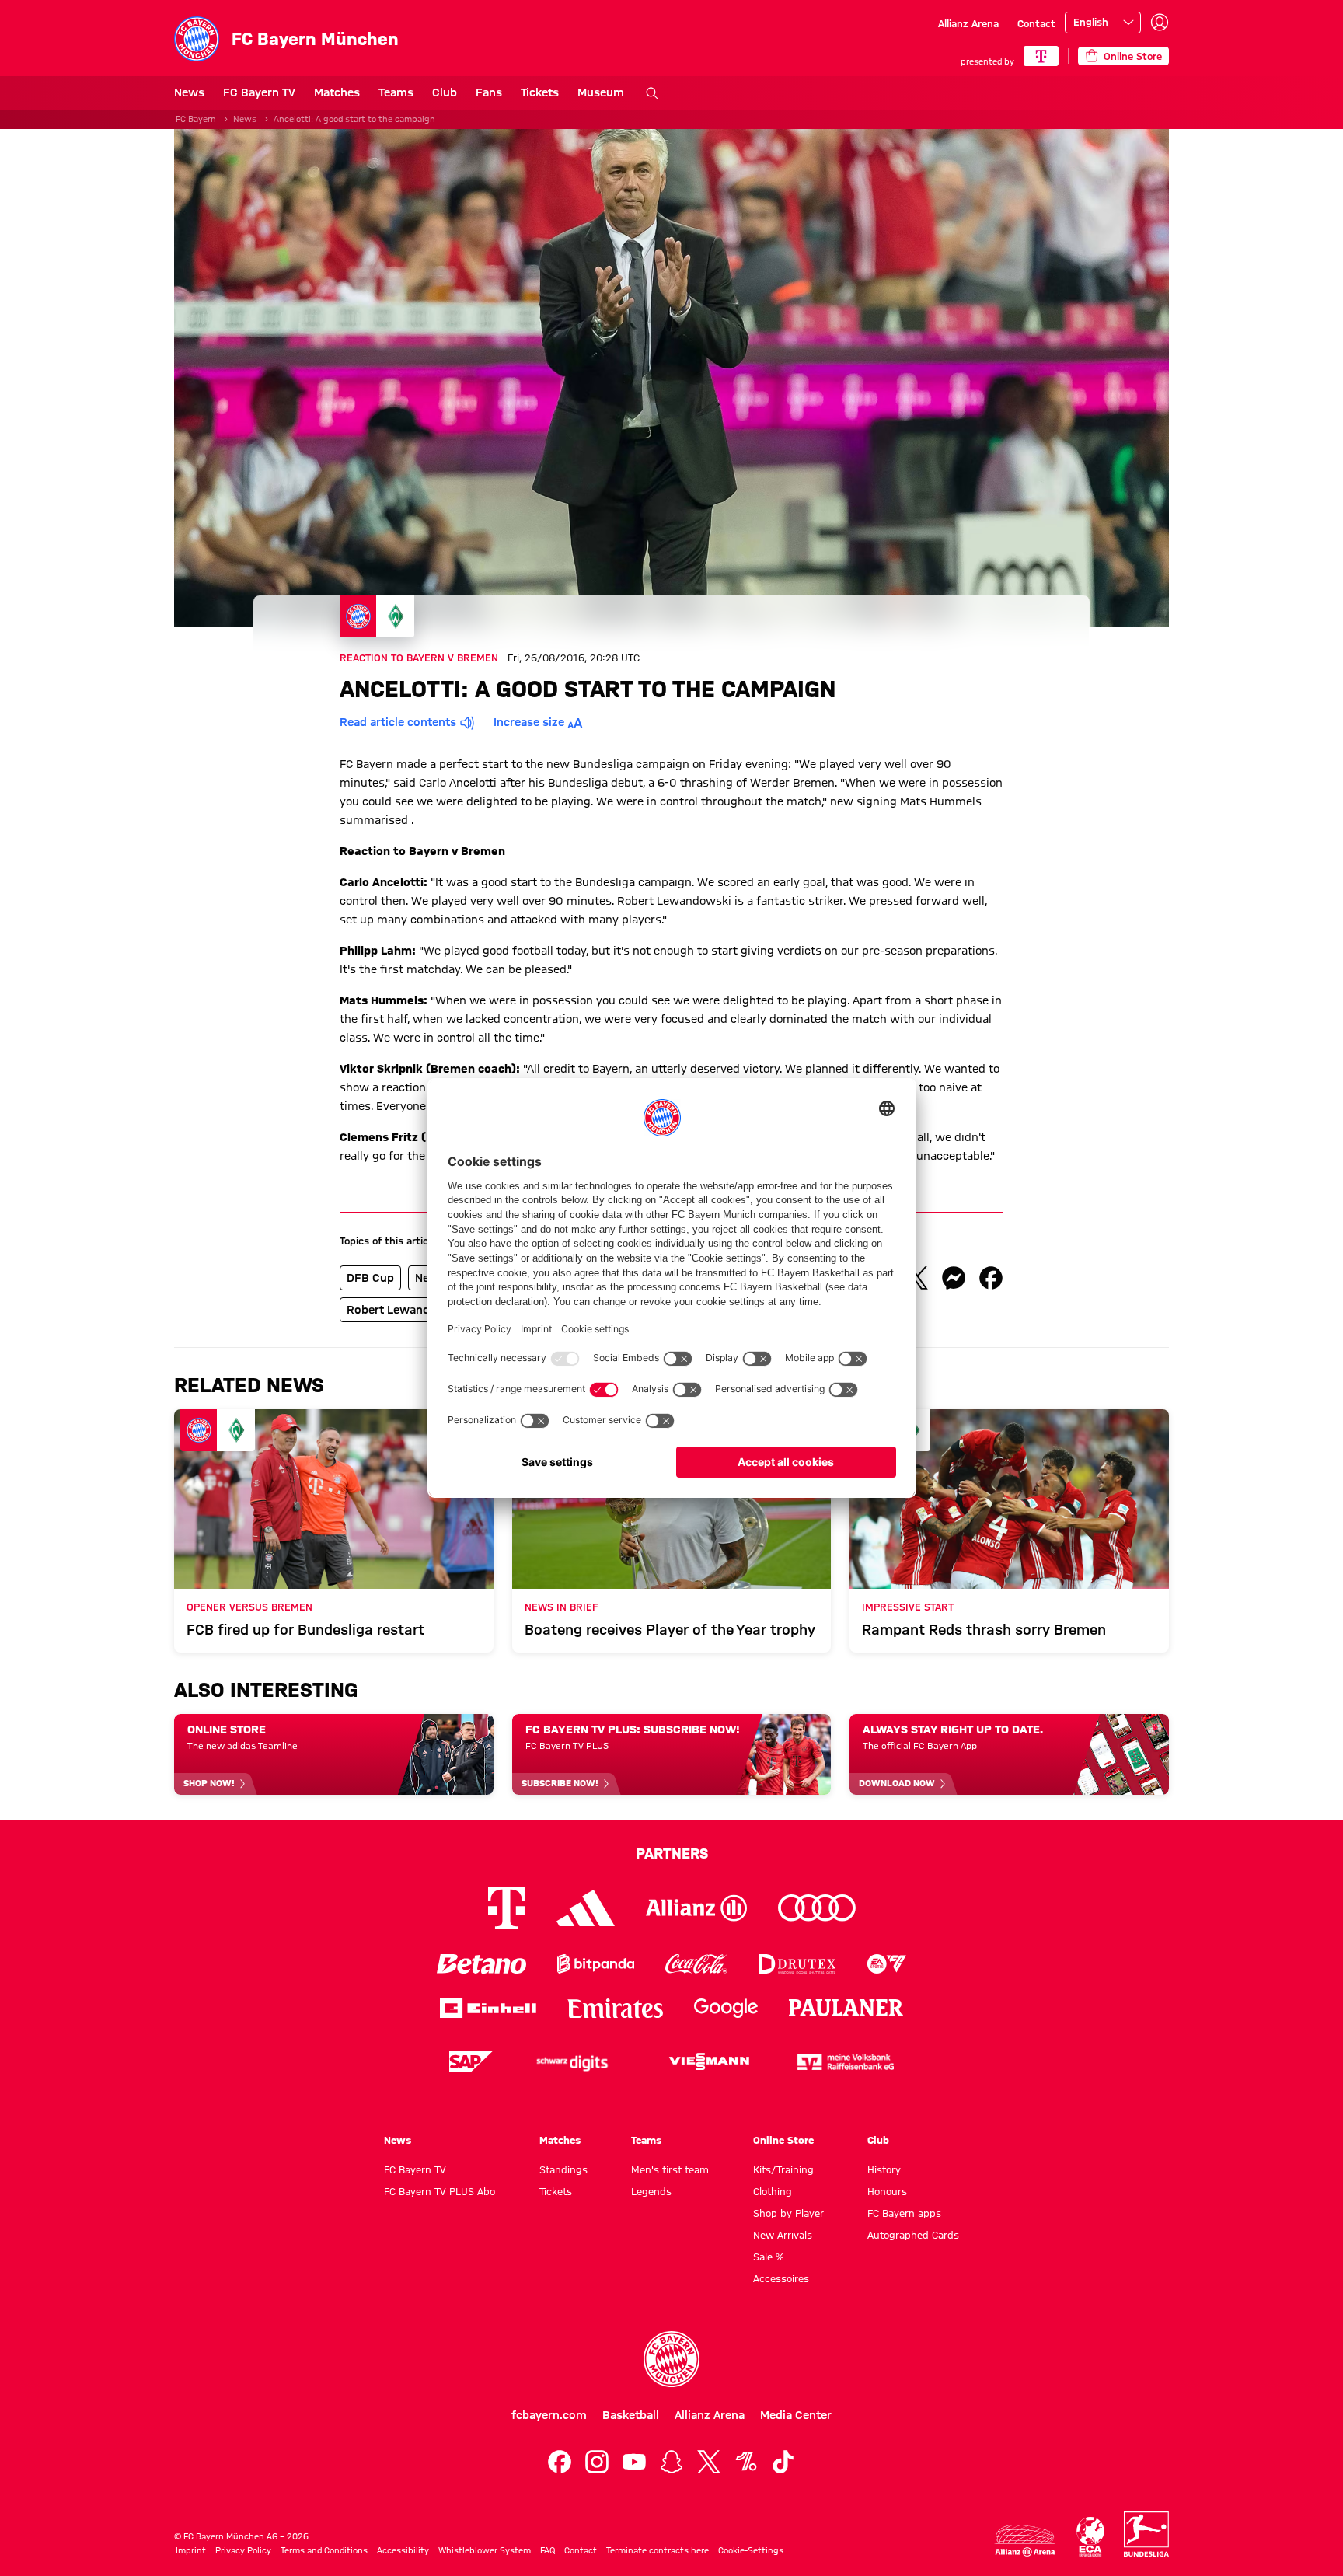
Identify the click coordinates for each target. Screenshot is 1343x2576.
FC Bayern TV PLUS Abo (440, 2191)
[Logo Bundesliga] (1146, 2534)
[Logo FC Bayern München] (671, 2359)
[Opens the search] (652, 93)
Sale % (768, 2257)
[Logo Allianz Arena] (1025, 2541)
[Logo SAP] (471, 2062)
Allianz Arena (968, 23)
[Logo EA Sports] (887, 1964)
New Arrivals (783, 2235)
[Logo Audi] (817, 1908)
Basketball (631, 2415)
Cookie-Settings (751, 2550)
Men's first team (670, 2169)
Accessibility (403, 2550)
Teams (396, 92)
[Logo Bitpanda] (596, 1964)
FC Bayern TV (259, 92)
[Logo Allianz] (696, 1908)
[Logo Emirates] (615, 2008)
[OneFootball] (746, 2462)
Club (445, 92)
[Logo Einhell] (488, 2008)
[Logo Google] (726, 2008)
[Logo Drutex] (797, 1964)
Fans (489, 92)
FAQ (548, 2550)
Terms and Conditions (324, 2550)
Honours (887, 2191)
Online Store (783, 2140)
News (189, 92)
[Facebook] (560, 2462)
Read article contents (398, 722)
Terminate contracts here (658, 2550)
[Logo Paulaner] (846, 2008)
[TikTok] (783, 2462)
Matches (337, 92)
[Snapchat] (671, 2462)
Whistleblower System (485, 2550)
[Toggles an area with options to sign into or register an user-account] (1160, 23)
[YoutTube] (634, 2462)
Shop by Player (788, 2213)
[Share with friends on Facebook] (991, 1278)
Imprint (191, 2550)
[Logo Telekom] (506, 1908)
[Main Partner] (1041, 56)
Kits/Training (783, 2169)
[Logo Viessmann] (709, 2061)
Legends (651, 2191)
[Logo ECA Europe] (1090, 2537)
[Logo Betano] (481, 1964)
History (884, 2169)
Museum (601, 92)
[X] (709, 2462)
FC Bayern (196, 119)
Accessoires (781, 2278)
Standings (563, 2169)
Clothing (773, 2191)
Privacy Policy (243, 2550)
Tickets (540, 92)
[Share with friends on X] (916, 1278)
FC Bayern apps (904, 2213)
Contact (1036, 23)
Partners (672, 1853)
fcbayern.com (549, 2415)
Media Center (796, 2415)
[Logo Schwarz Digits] (572, 2062)
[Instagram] (597, 2462)
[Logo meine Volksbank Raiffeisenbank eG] (846, 2062)
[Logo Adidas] (586, 1908)
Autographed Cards (913, 2235)
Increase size (529, 722)
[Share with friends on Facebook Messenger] (954, 1278)
